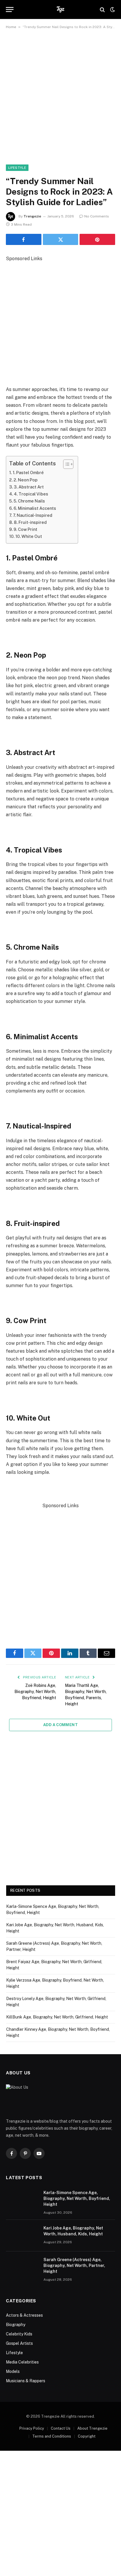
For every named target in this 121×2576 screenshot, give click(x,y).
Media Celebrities (22, 2362)
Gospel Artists (19, 2343)
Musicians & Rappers (26, 2381)
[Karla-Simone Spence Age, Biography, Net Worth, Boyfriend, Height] (22, 2200)
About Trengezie (92, 2428)
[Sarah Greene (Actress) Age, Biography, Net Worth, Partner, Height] (22, 2267)
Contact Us (61, 2428)
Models (13, 2371)
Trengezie (32, 216)
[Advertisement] (60, 102)
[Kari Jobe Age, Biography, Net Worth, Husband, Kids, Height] (22, 2236)
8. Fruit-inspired (30, 522)
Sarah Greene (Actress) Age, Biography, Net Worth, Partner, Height (74, 2265)
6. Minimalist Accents (35, 508)
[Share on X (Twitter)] (61, 239)
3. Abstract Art (29, 487)
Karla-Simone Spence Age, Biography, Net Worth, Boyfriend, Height (77, 2198)
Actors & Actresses (24, 2315)
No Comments (97, 216)
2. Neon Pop (26, 480)
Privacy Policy (32, 2428)
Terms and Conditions (52, 2436)
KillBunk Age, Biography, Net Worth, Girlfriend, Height (57, 2017)
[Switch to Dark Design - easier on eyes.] (112, 10)
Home (11, 27)
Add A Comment (60, 1725)
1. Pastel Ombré (28, 473)
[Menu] (10, 10)
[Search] (102, 10)
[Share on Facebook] (24, 239)
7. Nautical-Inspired (33, 515)
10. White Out (29, 536)
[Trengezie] (61, 10)
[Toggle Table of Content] (65, 464)
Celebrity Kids (19, 2334)
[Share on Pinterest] (97, 239)
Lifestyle (17, 168)
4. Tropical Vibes (31, 494)
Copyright (87, 2436)
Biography (16, 2325)
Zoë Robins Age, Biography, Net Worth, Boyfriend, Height (35, 1692)
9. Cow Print (25, 529)
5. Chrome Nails (29, 501)
